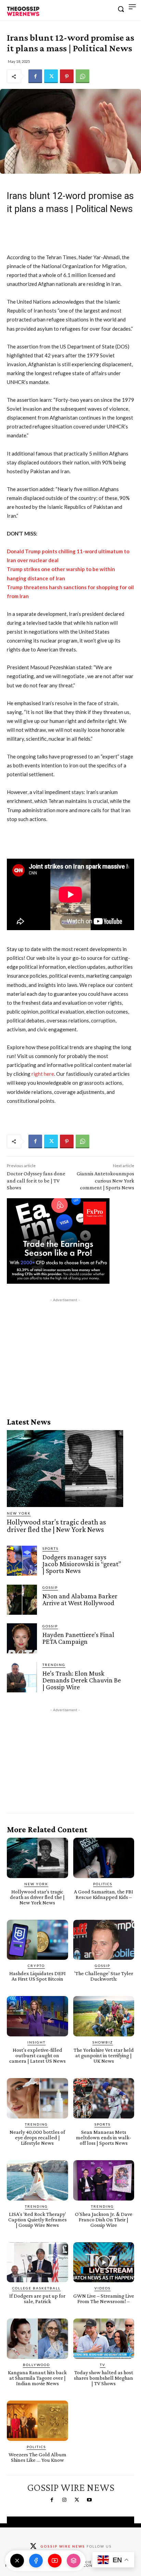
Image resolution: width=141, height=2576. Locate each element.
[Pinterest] (67, 76)
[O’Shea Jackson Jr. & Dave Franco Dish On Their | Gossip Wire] (104, 2180)
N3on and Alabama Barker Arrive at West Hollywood (80, 1599)
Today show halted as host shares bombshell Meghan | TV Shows (104, 2378)
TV (103, 2365)
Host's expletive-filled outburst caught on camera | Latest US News (37, 2055)
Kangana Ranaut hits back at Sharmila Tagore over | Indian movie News (37, 2378)
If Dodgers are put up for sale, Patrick (37, 2298)
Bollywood (36, 2365)
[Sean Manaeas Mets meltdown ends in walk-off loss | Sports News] (104, 2098)
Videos (102, 2288)
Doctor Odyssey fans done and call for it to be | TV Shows (36, 1181)
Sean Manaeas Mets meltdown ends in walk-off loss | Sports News (104, 2137)
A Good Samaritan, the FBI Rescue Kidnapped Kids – (104, 1894)
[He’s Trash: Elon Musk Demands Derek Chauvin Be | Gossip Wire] (22, 1677)
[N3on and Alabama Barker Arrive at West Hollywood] (22, 1600)
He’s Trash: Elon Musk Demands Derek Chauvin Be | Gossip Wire (82, 1680)
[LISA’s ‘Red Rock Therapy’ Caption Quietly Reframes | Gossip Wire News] (37, 2180)
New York (19, 1513)
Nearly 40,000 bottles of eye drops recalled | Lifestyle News (37, 2137)
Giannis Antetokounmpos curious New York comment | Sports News (105, 1181)
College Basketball (36, 2288)
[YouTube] (55, 2561)
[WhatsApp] (82, 76)
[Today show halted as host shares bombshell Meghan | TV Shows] (104, 2339)
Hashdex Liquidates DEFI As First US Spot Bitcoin (37, 1976)
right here (43, 1074)
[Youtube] (89, 2500)
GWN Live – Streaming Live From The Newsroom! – (104, 2298)
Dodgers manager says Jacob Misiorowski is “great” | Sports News (82, 1564)
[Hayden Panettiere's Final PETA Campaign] (22, 1638)
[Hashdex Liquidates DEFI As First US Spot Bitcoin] (37, 1940)
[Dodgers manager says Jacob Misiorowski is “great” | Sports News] (22, 1561)
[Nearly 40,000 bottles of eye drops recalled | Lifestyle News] (37, 2098)
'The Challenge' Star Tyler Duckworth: (104, 1976)
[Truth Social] (74, 2561)
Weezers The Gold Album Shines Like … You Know (37, 2457)
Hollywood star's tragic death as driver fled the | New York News (56, 1526)
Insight (36, 2042)
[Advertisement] (65, 1346)
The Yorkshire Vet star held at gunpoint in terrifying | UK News (104, 2055)
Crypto (36, 1966)
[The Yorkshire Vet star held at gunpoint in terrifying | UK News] (104, 2016)
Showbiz (103, 2042)
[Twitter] (51, 76)
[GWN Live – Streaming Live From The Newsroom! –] (104, 2262)
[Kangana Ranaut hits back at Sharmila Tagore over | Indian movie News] (37, 2339)
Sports (50, 1548)
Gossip (50, 1587)
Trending (54, 1665)
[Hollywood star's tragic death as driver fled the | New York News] (65, 1468)
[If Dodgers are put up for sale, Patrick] (37, 2262)
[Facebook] (35, 76)
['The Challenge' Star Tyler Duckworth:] (104, 1940)
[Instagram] (64, 2500)
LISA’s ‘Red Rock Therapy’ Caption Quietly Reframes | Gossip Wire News (37, 2220)
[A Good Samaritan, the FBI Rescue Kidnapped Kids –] (104, 1858)
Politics (103, 1884)
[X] (17, 2561)
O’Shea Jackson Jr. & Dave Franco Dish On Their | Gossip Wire (104, 2220)
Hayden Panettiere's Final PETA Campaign (78, 1638)
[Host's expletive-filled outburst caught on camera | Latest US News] (37, 2016)
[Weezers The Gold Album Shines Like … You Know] (37, 2421)
